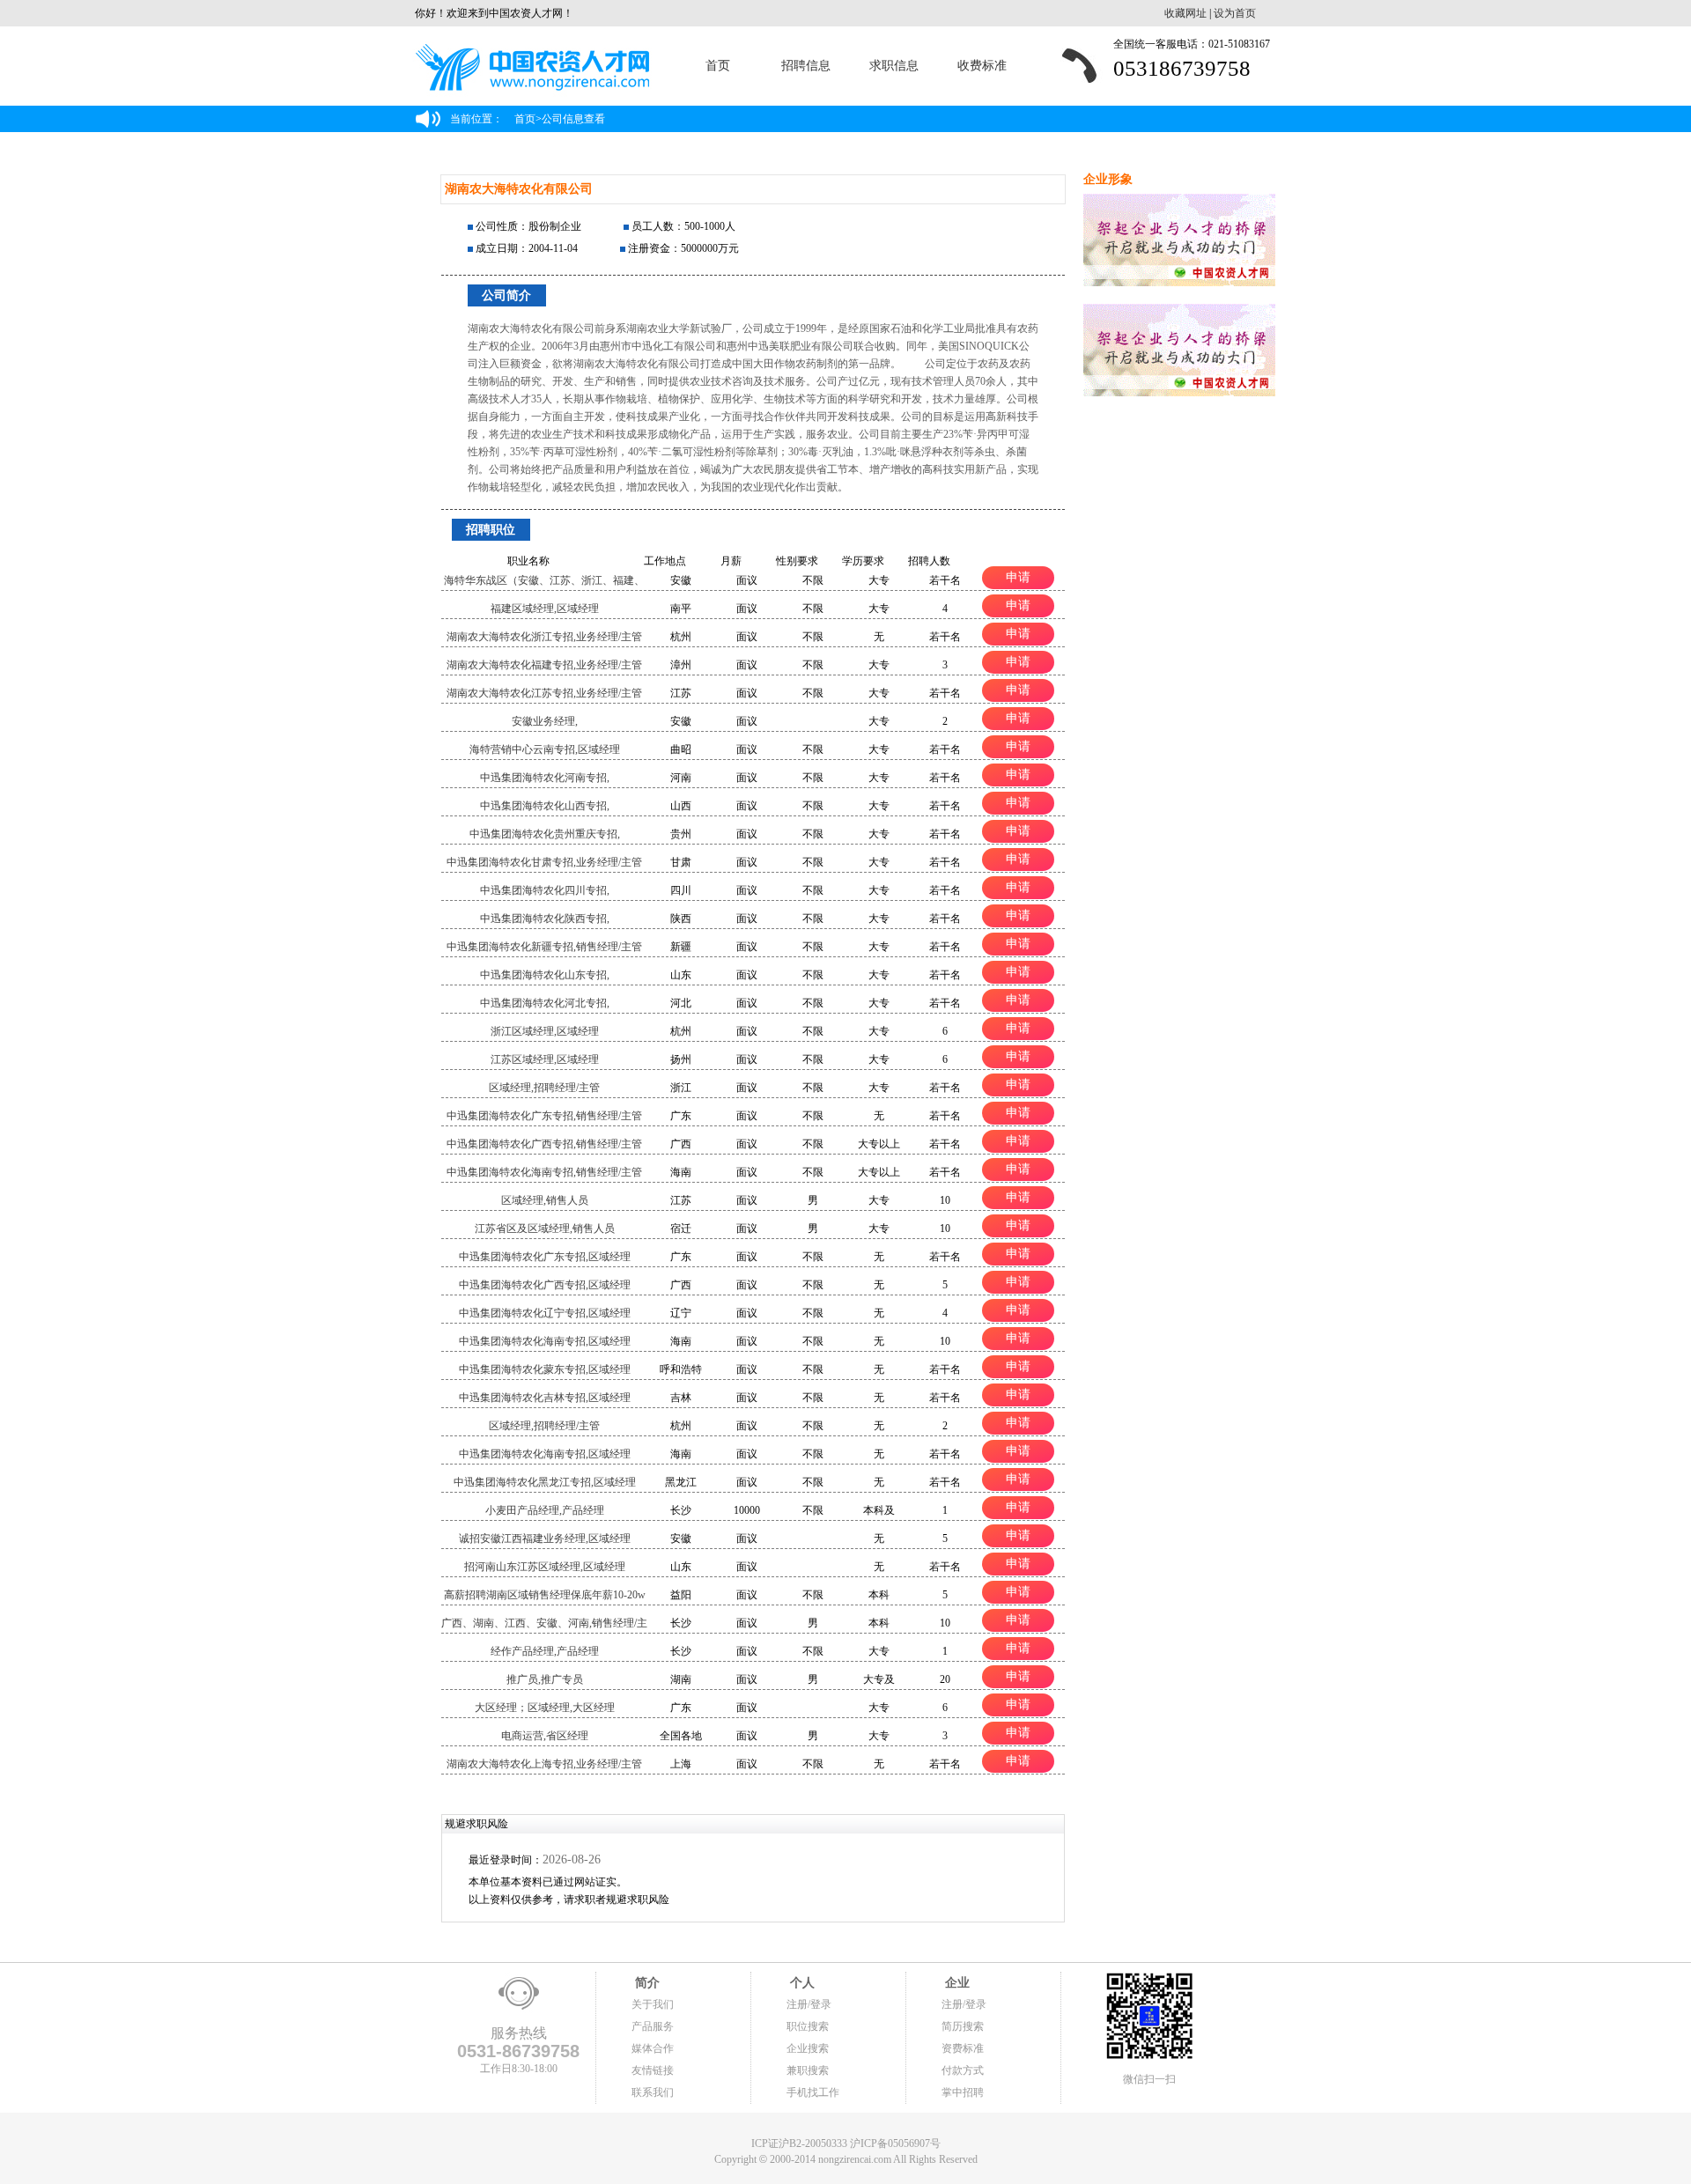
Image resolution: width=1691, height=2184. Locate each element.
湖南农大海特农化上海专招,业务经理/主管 (544, 1764)
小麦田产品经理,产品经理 (545, 1510)
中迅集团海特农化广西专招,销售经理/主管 (544, 1144)
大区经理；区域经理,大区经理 (545, 1708)
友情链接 (653, 2070)
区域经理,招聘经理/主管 (544, 1088)
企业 (956, 1983)
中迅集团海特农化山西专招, (545, 806)
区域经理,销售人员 (545, 1200)
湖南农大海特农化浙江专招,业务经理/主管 (544, 637)
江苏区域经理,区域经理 (545, 1059)
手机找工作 (813, 2092)
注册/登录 (809, 2004)
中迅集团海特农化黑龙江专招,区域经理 (545, 1482)
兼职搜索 (808, 2070)
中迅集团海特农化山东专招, (545, 975)
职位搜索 (808, 2026)
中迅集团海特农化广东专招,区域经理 (545, 1257)
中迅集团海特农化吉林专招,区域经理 (545, 1398)
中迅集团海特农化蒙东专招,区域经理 (545, 1369)
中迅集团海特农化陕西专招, (545, 919)
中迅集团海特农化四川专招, (545, 890)
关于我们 (653, 2004)
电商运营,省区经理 (545, 1736)
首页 (718, 66)
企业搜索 (808, 2048)
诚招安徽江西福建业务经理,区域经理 (545, 1538)
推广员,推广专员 (545, 1679)
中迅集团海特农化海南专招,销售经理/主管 (544, 1172)
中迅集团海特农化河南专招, (545, 778)
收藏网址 (1185, 13)
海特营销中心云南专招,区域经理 (545, 749)
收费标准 (982, 66)
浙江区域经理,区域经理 (545, 1031)
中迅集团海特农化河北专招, (545, 1003)
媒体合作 (653, 2048)
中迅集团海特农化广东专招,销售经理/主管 (544, 1116)
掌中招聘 (963, 2092)
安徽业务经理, (545, 721)
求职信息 (894, 66)
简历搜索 (963, 2026)
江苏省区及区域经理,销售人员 (545, 1228)
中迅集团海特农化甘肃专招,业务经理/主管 (544, 862)
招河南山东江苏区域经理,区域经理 (545, 1567)
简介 (646, 1983)
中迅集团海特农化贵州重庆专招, (545, 834)
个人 (801, 1983)
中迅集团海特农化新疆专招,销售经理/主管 (544, 947)
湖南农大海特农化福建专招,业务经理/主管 (544, 665)
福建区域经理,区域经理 (545, 609)
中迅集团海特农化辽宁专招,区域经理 (545, 1313)
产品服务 (653, 2026)
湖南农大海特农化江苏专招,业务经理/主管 (544, 693)
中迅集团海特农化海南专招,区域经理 (545, 1341)
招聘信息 (806, 66)
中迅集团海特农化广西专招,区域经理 (545, 1285)
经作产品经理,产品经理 (545, 1651)
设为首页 (1235, 13)
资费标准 (963, 2048)
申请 (1018, 577)
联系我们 (653, 2092)
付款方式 (963, 2070)
